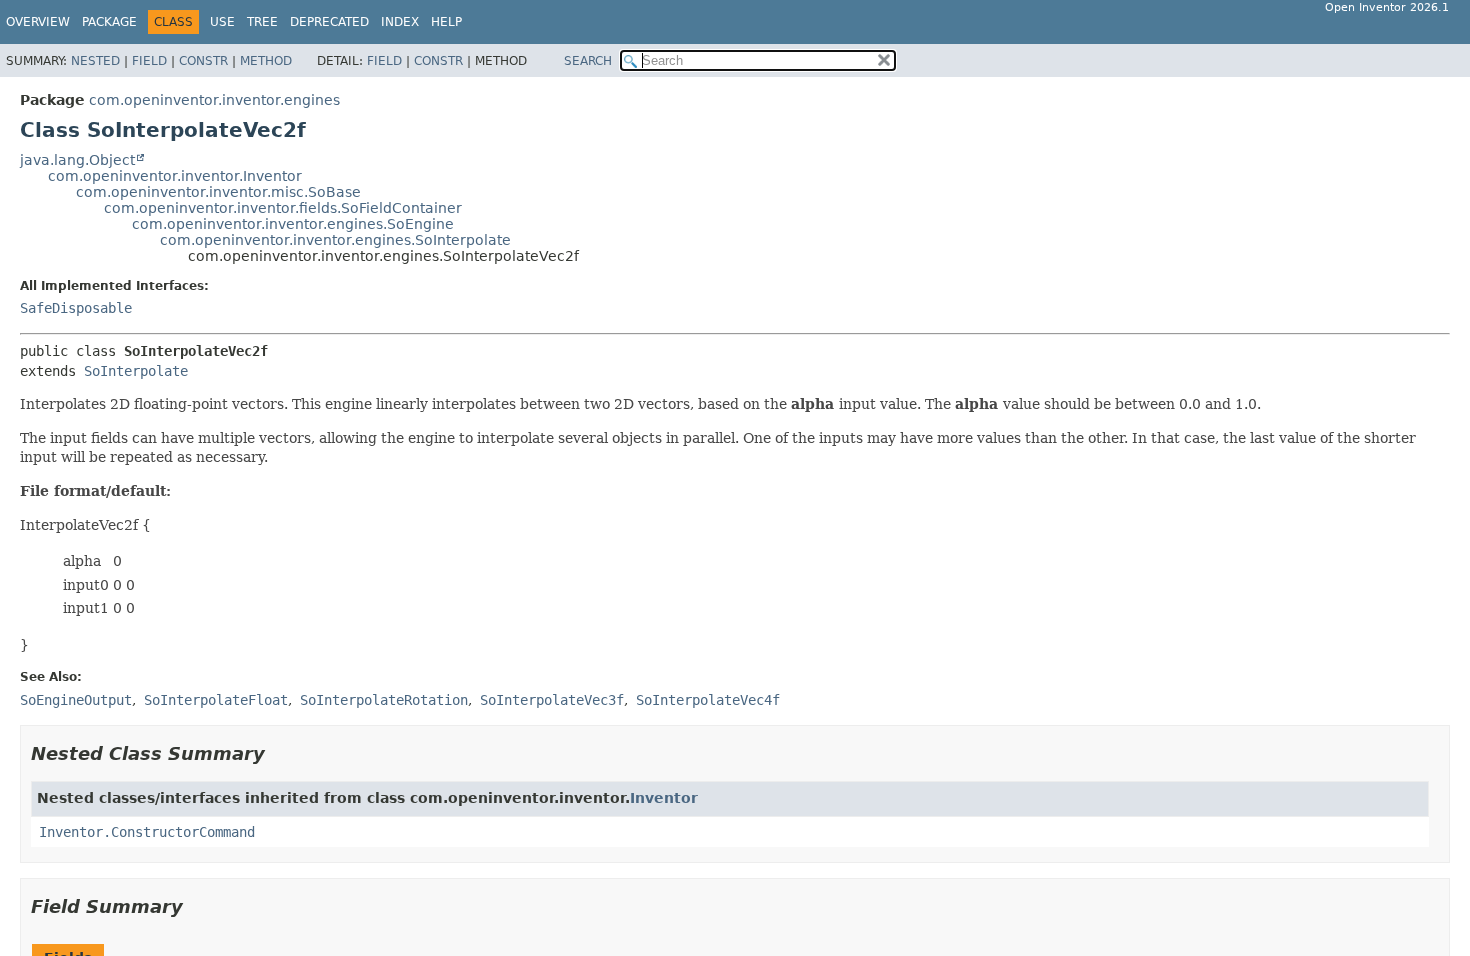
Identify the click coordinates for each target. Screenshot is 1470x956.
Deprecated (329, 22)
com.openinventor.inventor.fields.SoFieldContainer (283, 208)
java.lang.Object (77, 160)
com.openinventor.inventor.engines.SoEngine (293, 224)
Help (446, 22)
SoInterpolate (136, 371)
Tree (262, 22)
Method (266, 61)
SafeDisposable (76, 308)
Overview (38, 22)
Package (109, 22)
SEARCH (588, 61)
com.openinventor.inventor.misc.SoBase (218, 192)
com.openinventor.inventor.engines (214, 100)
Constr (203, 61)
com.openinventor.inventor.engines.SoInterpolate (335, 240)
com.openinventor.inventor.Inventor (175, 176)
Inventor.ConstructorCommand (147, 832)
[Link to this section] (279, 753)
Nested (95, 61)
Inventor (664, 798)
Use (222, 22)
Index (400, 22)
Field (149, 61)
